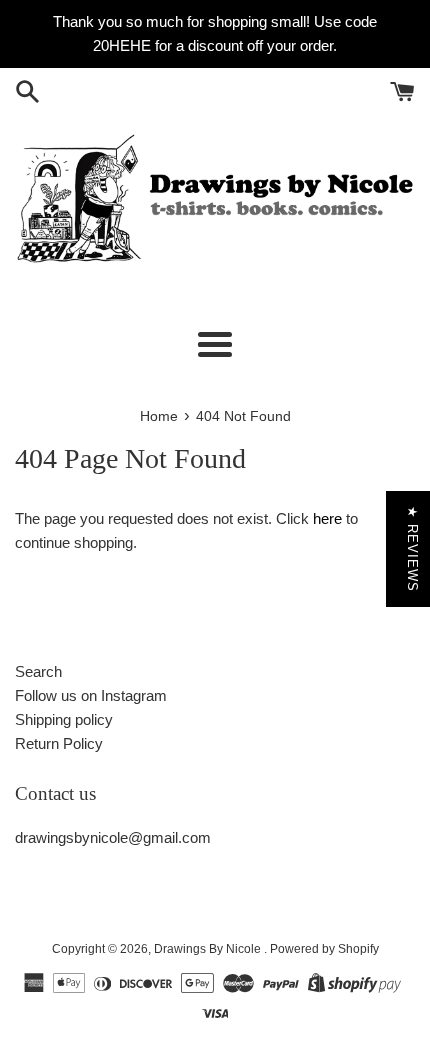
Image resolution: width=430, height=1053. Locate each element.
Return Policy (59, 743)
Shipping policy (64, 719)
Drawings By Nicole (209, 949)
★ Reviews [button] (412, 549)
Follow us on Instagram (91, 695)
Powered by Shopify (324, 949)
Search (38, 671)
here (327, 518)
